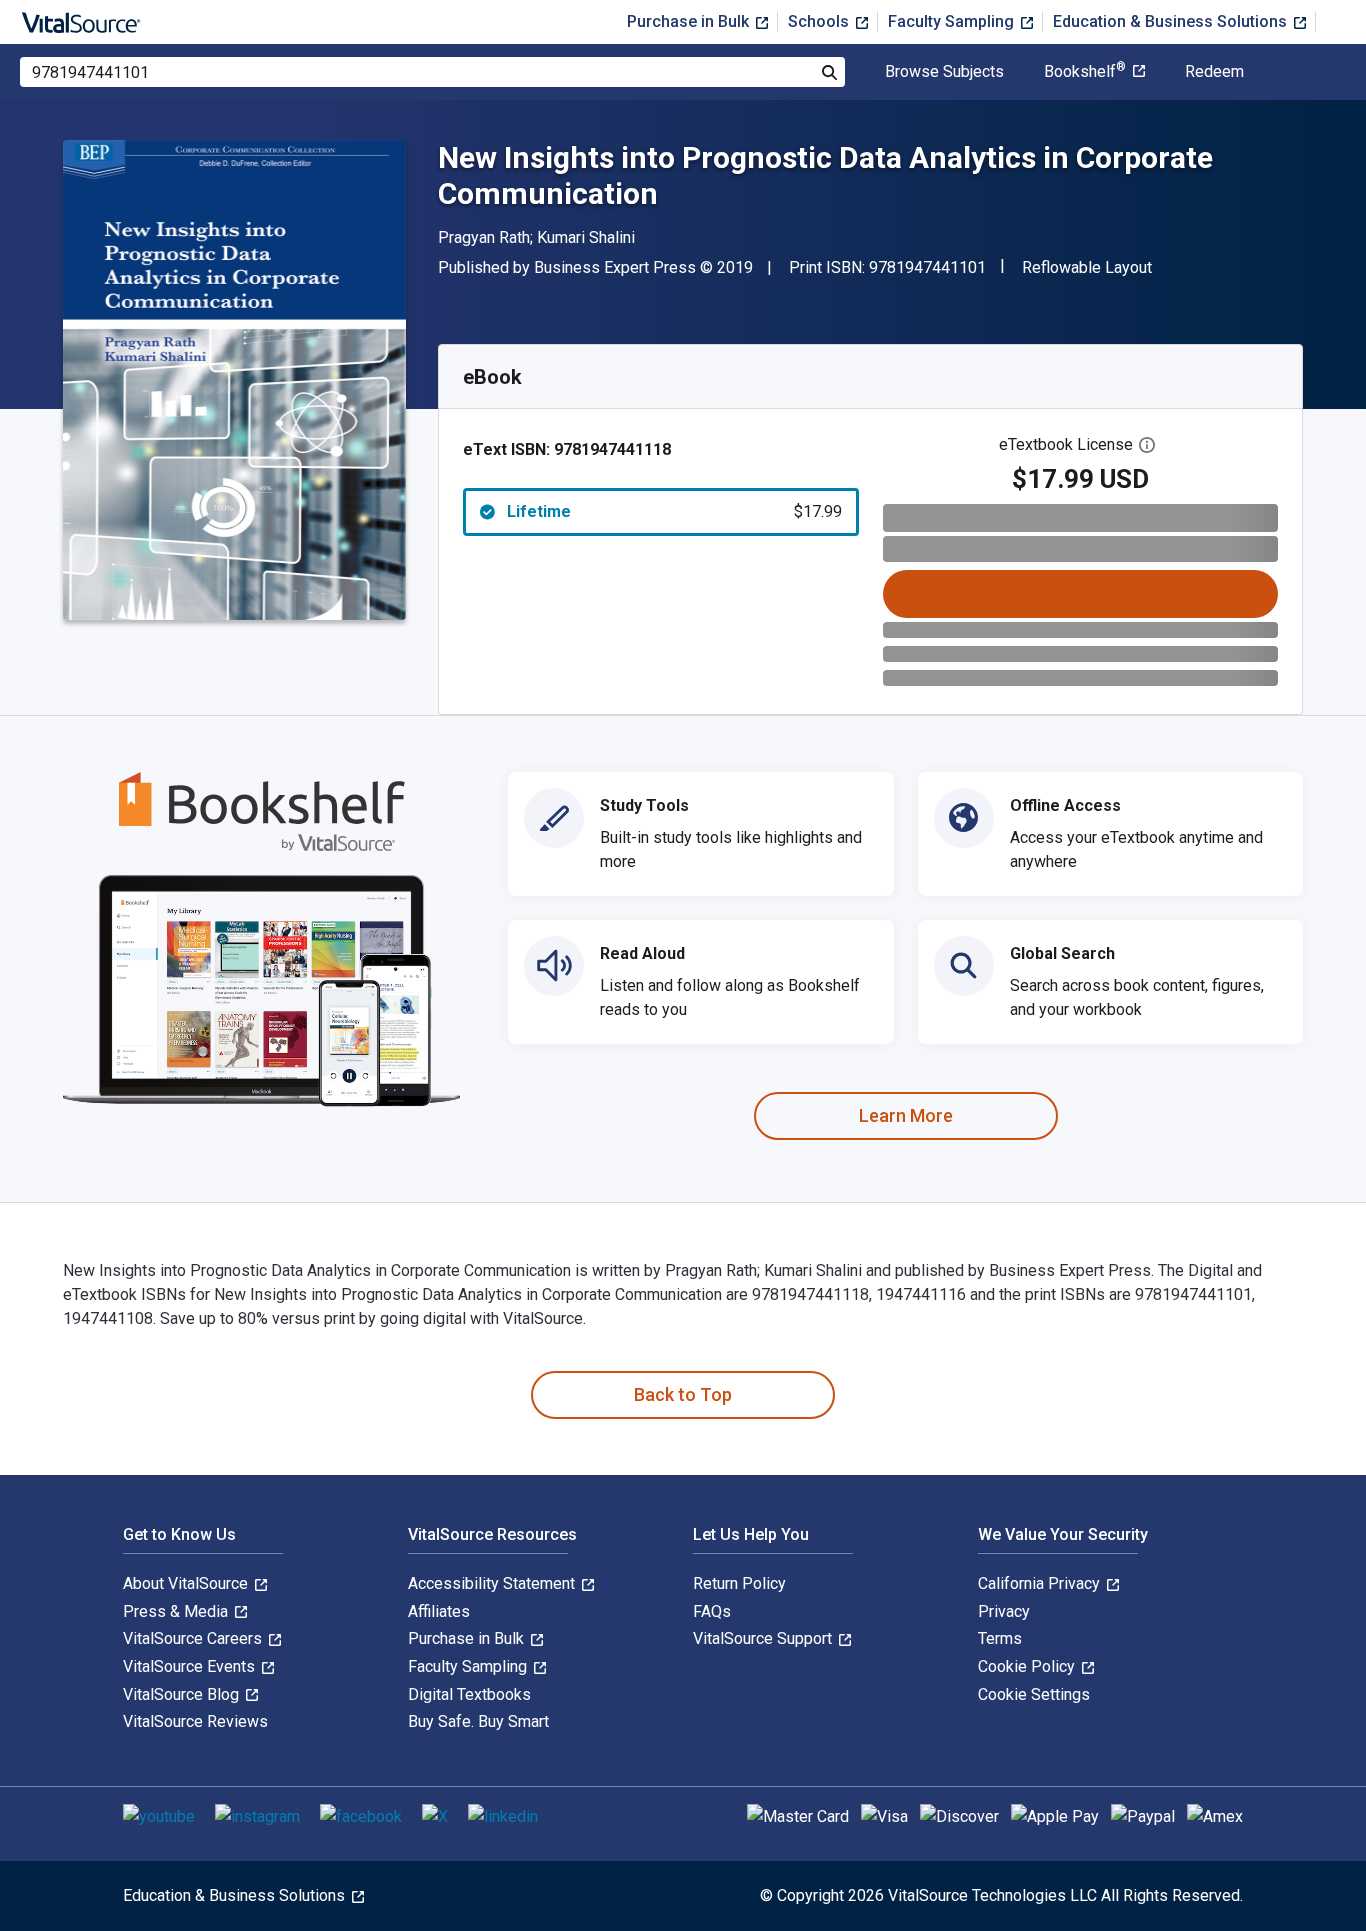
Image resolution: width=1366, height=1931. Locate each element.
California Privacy (1041, 1583)
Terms (1000, 1638)
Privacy (1004, 1611)
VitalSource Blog (183, 1694)
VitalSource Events (191, 1666)
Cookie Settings (1034, 1694)
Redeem (1214, 72)
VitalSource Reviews (195, 1721)
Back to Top (683, 1394)
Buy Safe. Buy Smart (478, 1721)
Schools (820, 21)
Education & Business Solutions (1172, 21)
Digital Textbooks (469, 1694)
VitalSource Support (764, 1638)
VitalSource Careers (194, 1638)
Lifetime (674, 511)
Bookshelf (1085, 72)
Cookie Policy (1028, 1666)
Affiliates (439, 1611)
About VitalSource (187, 1583)
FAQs (712, 1611)
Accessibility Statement (493, 1583)
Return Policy (739, 1583)
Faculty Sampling (953, 21)
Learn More (906, 1115)
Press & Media (177, 1611)
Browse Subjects (944, 72)
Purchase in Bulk (690, 21)
